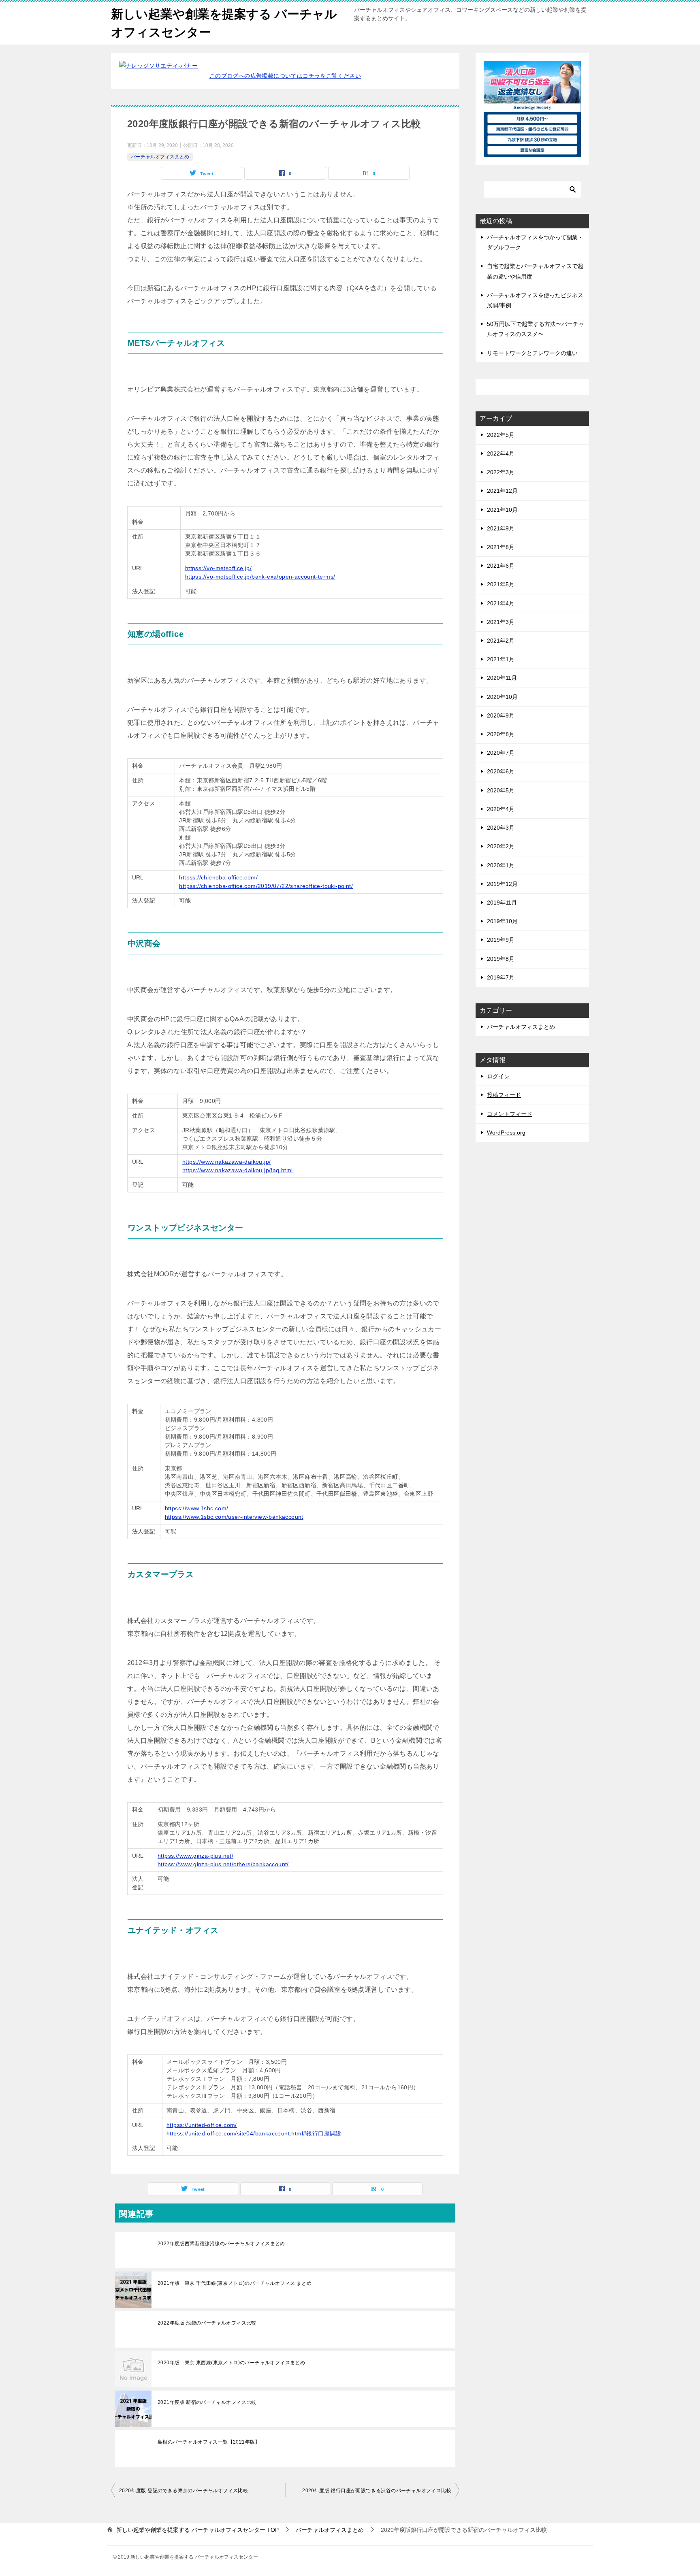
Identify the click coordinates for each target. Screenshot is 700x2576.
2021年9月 (501, 528)
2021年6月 (501, 566)
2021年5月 (501, 584)
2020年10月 (502, 697)
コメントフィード (510, 1114)
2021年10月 (502, 510)
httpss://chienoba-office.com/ (218, 877)
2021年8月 (501, 547)
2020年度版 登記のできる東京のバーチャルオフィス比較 (184, 2491)
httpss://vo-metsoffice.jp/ (218, 568)
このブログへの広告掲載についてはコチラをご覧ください (285, 76)
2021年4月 (501, 603)
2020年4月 (501, 809)
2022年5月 (501, 435)
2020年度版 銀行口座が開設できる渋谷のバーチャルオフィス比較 (377, 2491)
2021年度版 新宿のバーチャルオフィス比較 (207, 2402)
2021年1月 (501, 659)
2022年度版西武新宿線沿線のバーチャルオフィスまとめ (221, 2244)
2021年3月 (501, 622)
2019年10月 (502, 921)
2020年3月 (501, 828)
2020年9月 (501, 715)
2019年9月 (501, 940)
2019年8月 (501, 959)
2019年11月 (502, 903)
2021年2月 (501, 641)
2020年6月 (501, 771)
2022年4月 (501, 453)
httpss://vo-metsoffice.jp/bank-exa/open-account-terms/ (260, 577)
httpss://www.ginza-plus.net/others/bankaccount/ (223, 1864)
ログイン (498, 1076)
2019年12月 (502, 884)
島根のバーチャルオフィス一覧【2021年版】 (209, 2442)
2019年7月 (501, 977)
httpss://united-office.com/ (202, 2125)
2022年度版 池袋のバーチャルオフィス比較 (207, 2323)
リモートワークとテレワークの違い (532, 353)
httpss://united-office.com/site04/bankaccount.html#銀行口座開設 (254, 2133)
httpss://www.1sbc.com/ (197, 1508)
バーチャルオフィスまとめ (160, 157)
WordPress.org (506, 1133)
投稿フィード (504, 1095)
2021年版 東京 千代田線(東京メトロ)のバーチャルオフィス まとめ (235, 2283)
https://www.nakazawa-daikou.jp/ (226, 1162)
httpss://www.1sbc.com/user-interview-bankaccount (234, 1517)
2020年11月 (502, 678)
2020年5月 (501, 790)
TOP (197, 2530)
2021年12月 (502, 491)
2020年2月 (501, 846)
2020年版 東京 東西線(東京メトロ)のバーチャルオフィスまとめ (231, 2363)
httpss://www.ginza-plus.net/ (195, 1856)
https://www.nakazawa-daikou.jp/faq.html (238, 1170)
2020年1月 (501, 865)
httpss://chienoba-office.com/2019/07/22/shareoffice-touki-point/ (266, 886)
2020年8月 (501, 734)
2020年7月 (501, 753)
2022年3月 (501, 472)
